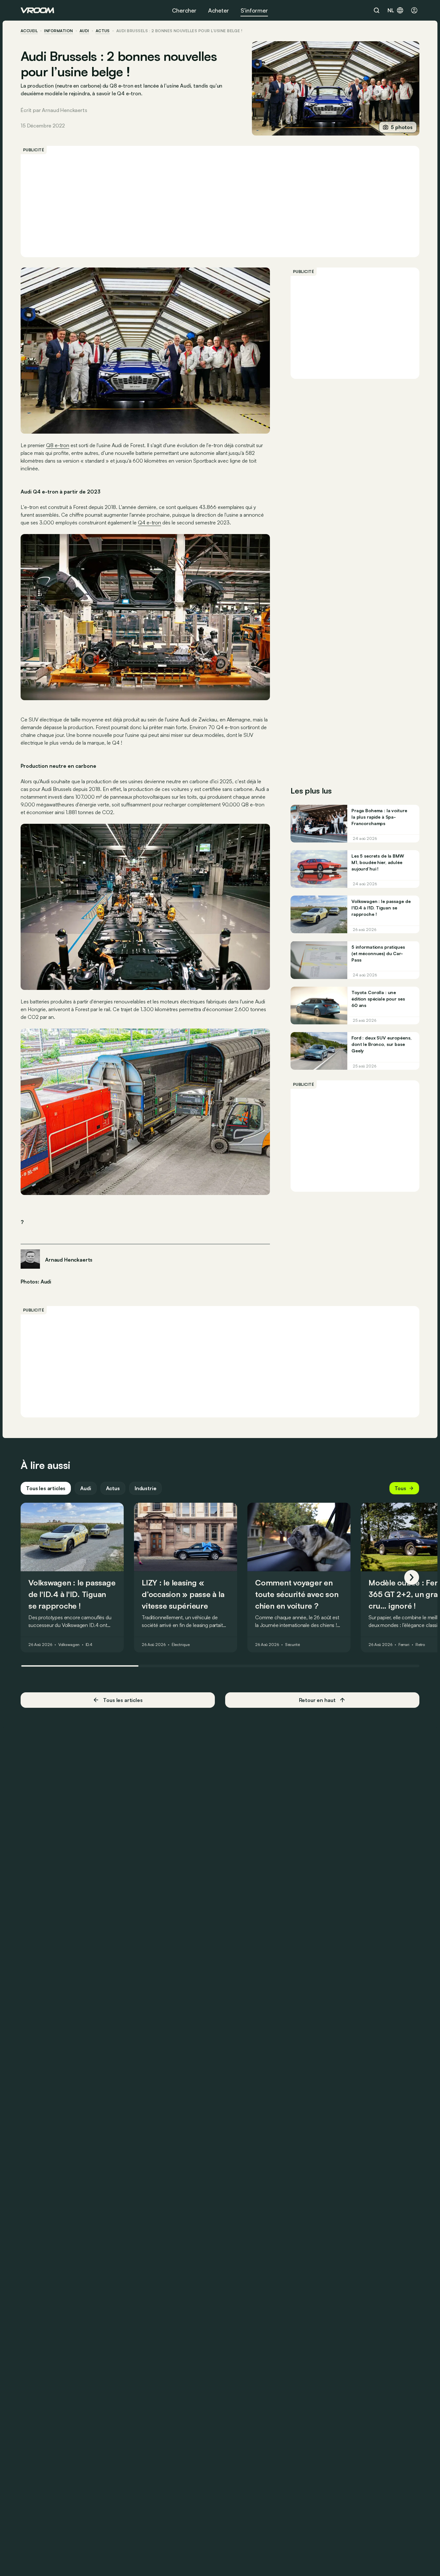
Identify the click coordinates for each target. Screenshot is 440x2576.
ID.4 (89, 1645)
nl (391, 10)
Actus (113, 1488)
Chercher (184, 10)
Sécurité (292, 1645)
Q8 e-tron (58, 445)
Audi (84, 31)
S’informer (254, 10)
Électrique (181, 1645)
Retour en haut (317, 1700)
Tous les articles (46, 1488)
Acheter (219, 10)
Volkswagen (69, 1645)
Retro (420, 1645)
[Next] (412, 1577)
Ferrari (404, 1645)
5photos (402, 127)
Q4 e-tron (149, 522)
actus (103, 31)
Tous (400, 1488)
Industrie (146, 1488)
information (58, 31)
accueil (29, 31)
